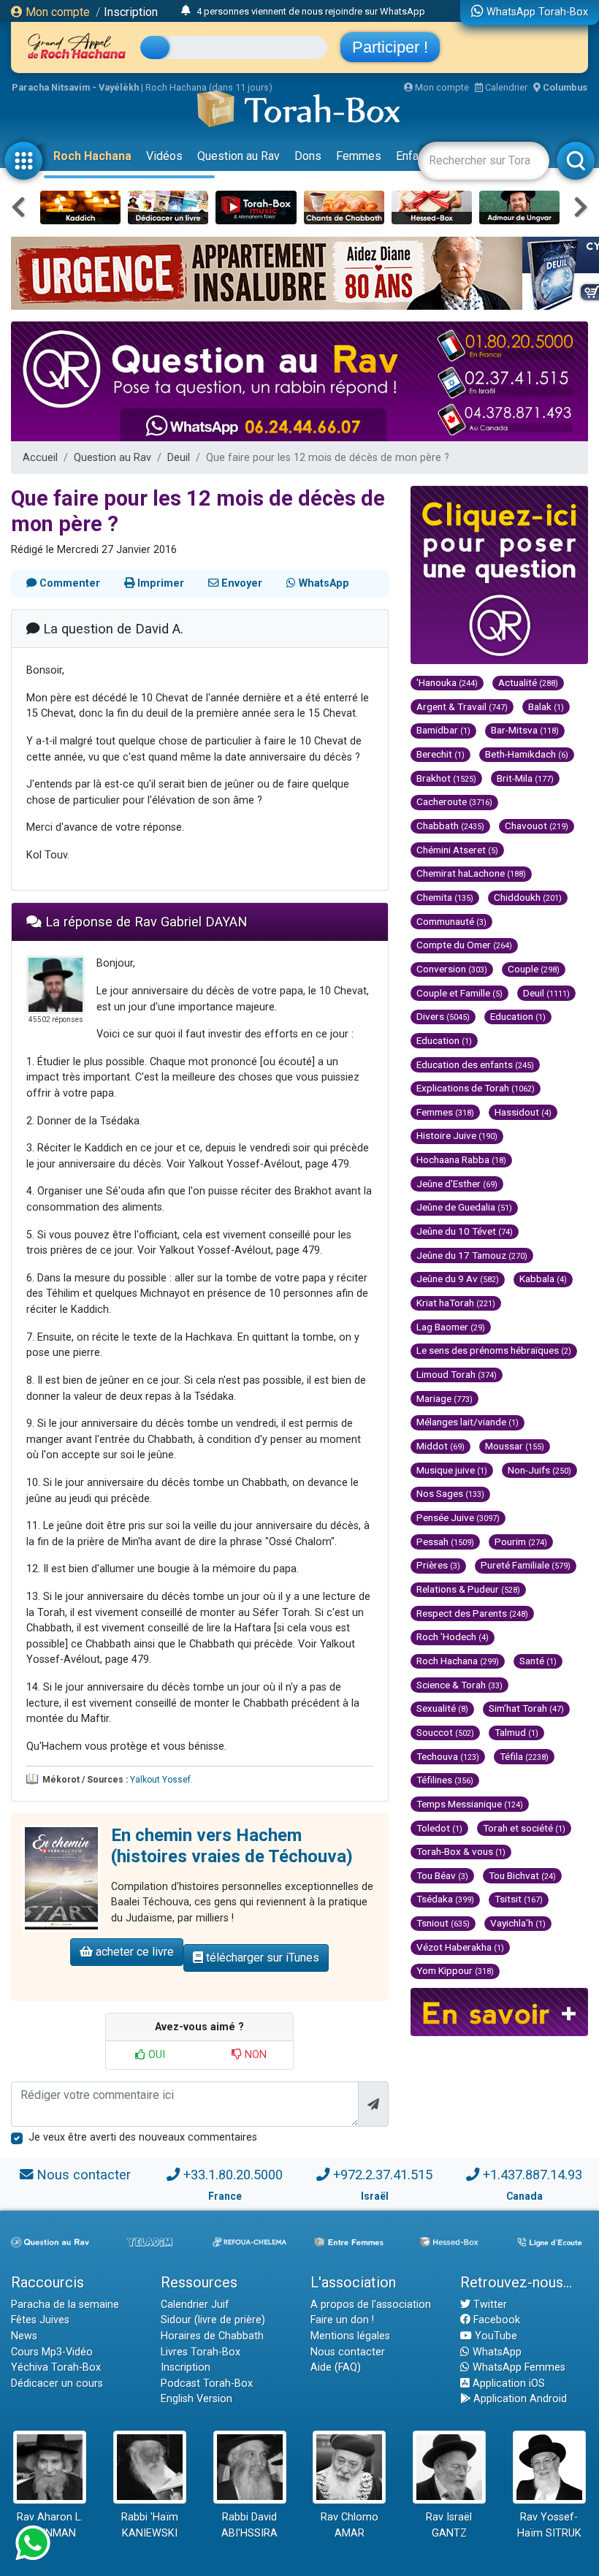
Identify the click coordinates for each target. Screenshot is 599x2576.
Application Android (519, 2399)
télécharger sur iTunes (261, 1958)
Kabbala (543, 1279)
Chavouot (537, 826)
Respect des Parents (472, 1613)
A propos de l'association (371, 2305)
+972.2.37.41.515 (383, 2175)
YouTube (495, 2336)
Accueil (40, 458)
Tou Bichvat (522, 1875)
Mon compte (56, 12)
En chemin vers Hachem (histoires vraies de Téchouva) (232, 1846)
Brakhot (446, 778)
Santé (538, 1661)
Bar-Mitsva (525, 730)
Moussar (515, 1446)
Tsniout (443, 1923)
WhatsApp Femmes (518, 2367)
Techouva (448, 1756)
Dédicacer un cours (57, 2383)
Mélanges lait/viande (468, 1422)
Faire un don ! (342, 2320)
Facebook (495, 2320)
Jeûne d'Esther (457, 1184)
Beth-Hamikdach (527, 754)
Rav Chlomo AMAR (350, 2525)
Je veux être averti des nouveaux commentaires (143, 2137)
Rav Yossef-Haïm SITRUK (549, 2525)
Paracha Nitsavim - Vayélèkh (75, 87)
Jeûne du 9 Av (458, 1279)
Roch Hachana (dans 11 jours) (209, 87)
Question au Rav (239, 156)
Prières (438, 1565)
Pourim (521, 1542)
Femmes (359, 156)
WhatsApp (496, 2352)
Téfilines (445, 1780)
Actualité (528, 682)
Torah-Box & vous (461, 1851)
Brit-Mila (525, 778)
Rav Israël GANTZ (449, 2525)
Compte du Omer (464, 945)
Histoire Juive (457, 1135)
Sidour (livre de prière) (213, 2320)
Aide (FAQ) (336, 2367)
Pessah (445, 1542)
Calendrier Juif (195, 2305)
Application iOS (507, 2383)
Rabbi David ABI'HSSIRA (249, 2525)
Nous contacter (84, 2175)
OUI (155, 2055)
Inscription (131, 12)
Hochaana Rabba (461, 1159)
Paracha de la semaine (65, 2305)
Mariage (445, 1398)
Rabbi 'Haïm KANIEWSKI (150, 2525)
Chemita (445, 897)
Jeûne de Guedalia (464, 1207)
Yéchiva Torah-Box (56, 2367)
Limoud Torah (457, 1374)
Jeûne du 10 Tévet (465, 1231)
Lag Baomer (451, 1327)
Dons (308, 156)
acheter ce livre (133, 1952)
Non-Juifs (539, 1470)
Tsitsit (519, 1899)
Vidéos (164, 156)
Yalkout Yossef (160, 1780)
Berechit (440, 754)
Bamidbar (443, 730)
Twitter (489, 2305)
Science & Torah (459, 1685)
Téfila (524, 1756)
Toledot (439, 1828)
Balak (546, 706)
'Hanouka (447, 682)
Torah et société (524, 1828)
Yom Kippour (455, 1970)
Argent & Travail (462, 706)
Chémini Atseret (457, 850)
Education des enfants (475, 1064)
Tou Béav (442, 1875)
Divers (443, 1016)
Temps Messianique (470, 1804)
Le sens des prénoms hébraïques (494, 1350)
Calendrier (505, 87)
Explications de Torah (476, 1088)
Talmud (516, 1732)
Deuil (179, 458)
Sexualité (442, 1708)
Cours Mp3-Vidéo (52, 2352)
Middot (440, 1446)
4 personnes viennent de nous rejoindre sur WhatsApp (311, 11)
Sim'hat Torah (526, 1708)
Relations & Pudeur (468, 1589)
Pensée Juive (458, 1517)
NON (254, 2055)
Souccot (445, 1732)
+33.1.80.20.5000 (233, 2175)
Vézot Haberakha (460, 1947)
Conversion (452, 969)
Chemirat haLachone (471, 873)
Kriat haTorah (456, 1303)
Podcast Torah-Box (207, 2383)
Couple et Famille (459, 993)
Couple (534, 969)
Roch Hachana (92, 156)
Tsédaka (445, 1899)
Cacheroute (454, 801)
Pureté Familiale (526, 1565)
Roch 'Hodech (453, 1636)
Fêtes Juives (40, 2320)
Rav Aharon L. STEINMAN (50, 2525)
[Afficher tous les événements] (186, 11)
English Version (197, 2399)
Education (518, 1016)
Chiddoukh (528, 897)
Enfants (415, 156)
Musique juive (452, 1470)
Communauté (451, 921)
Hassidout (523, 1112)
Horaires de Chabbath (212, 2336)
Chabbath (450, 826)
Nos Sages (450, 1493)
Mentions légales (350, 2336)
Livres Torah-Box (201, 2352)
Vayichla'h (518, 1923)
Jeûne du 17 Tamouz (472, 1255)
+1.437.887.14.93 (533, 2175)
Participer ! (390, 47)
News (24, 2336)
